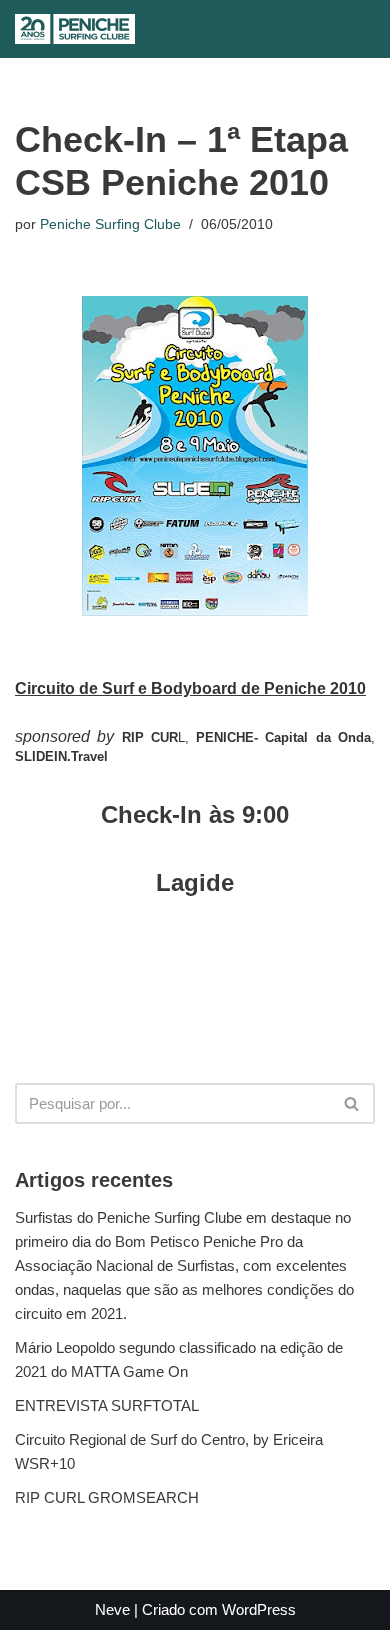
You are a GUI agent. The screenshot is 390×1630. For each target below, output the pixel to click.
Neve (112, 1609)
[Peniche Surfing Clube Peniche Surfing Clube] (75, 29)
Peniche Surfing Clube (110, 224)
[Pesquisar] (182, 29)
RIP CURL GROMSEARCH (107, 1497)
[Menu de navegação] (223, 29)
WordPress (259, 1609)
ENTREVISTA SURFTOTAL (107, 1405)
